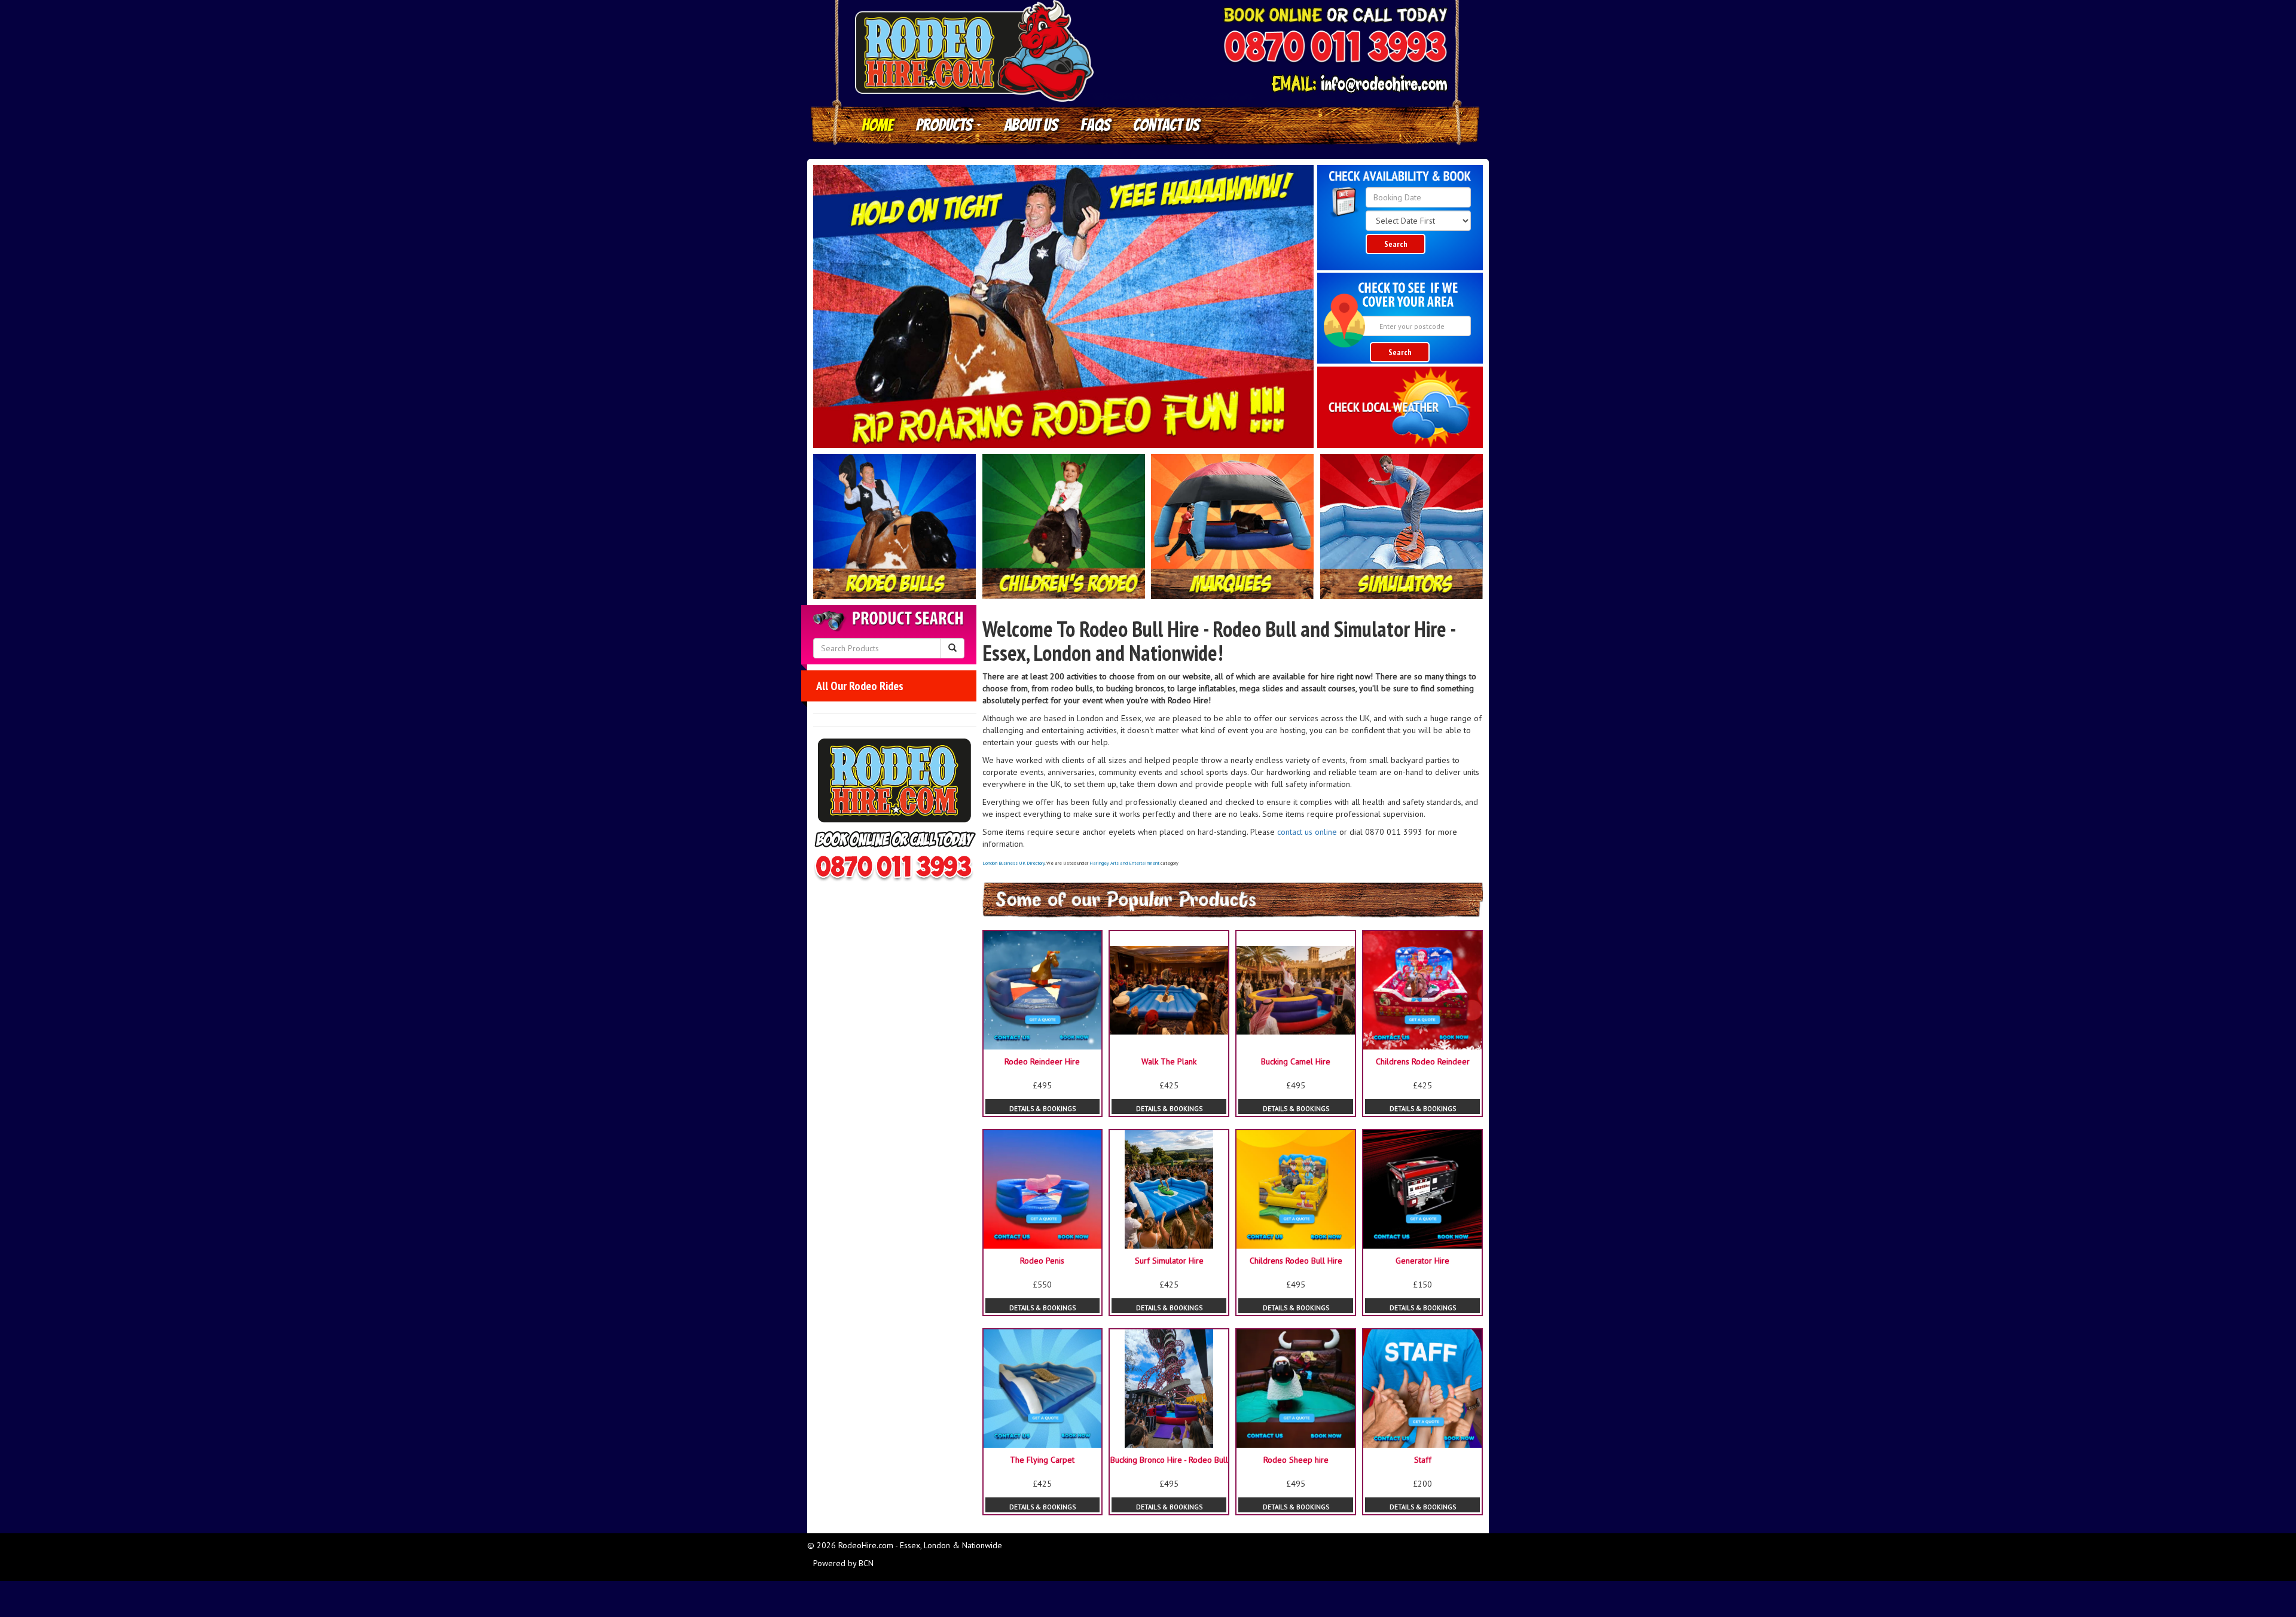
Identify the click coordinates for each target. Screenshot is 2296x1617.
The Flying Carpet (1042, 1460)
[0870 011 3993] (1335, 48)
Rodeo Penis (1042, 1261)
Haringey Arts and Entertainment (1124, 863)
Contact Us (1166, 125)
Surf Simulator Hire (1169, 1261)
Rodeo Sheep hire (1296, 1460)
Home (877, 125)
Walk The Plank (1169, 1061)
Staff (1423, 1460)
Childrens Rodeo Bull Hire (1296, 1261)
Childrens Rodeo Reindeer (1423, 1061)
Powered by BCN (843, 1563)
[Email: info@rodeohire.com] (1359, 84)
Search (1396, 244)
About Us (1031, 125)
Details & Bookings (1042, 1109)
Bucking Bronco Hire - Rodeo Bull (1169, 1460)
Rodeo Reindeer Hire (1042, 1061)
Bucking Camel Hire (1296, 1061)
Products (946, 125)
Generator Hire (1422, 1261)
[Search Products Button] (952, 648)
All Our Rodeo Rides (860, 686)
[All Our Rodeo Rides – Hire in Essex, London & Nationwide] (895, 527)
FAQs (1095, 125)
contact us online (1307, 832)
